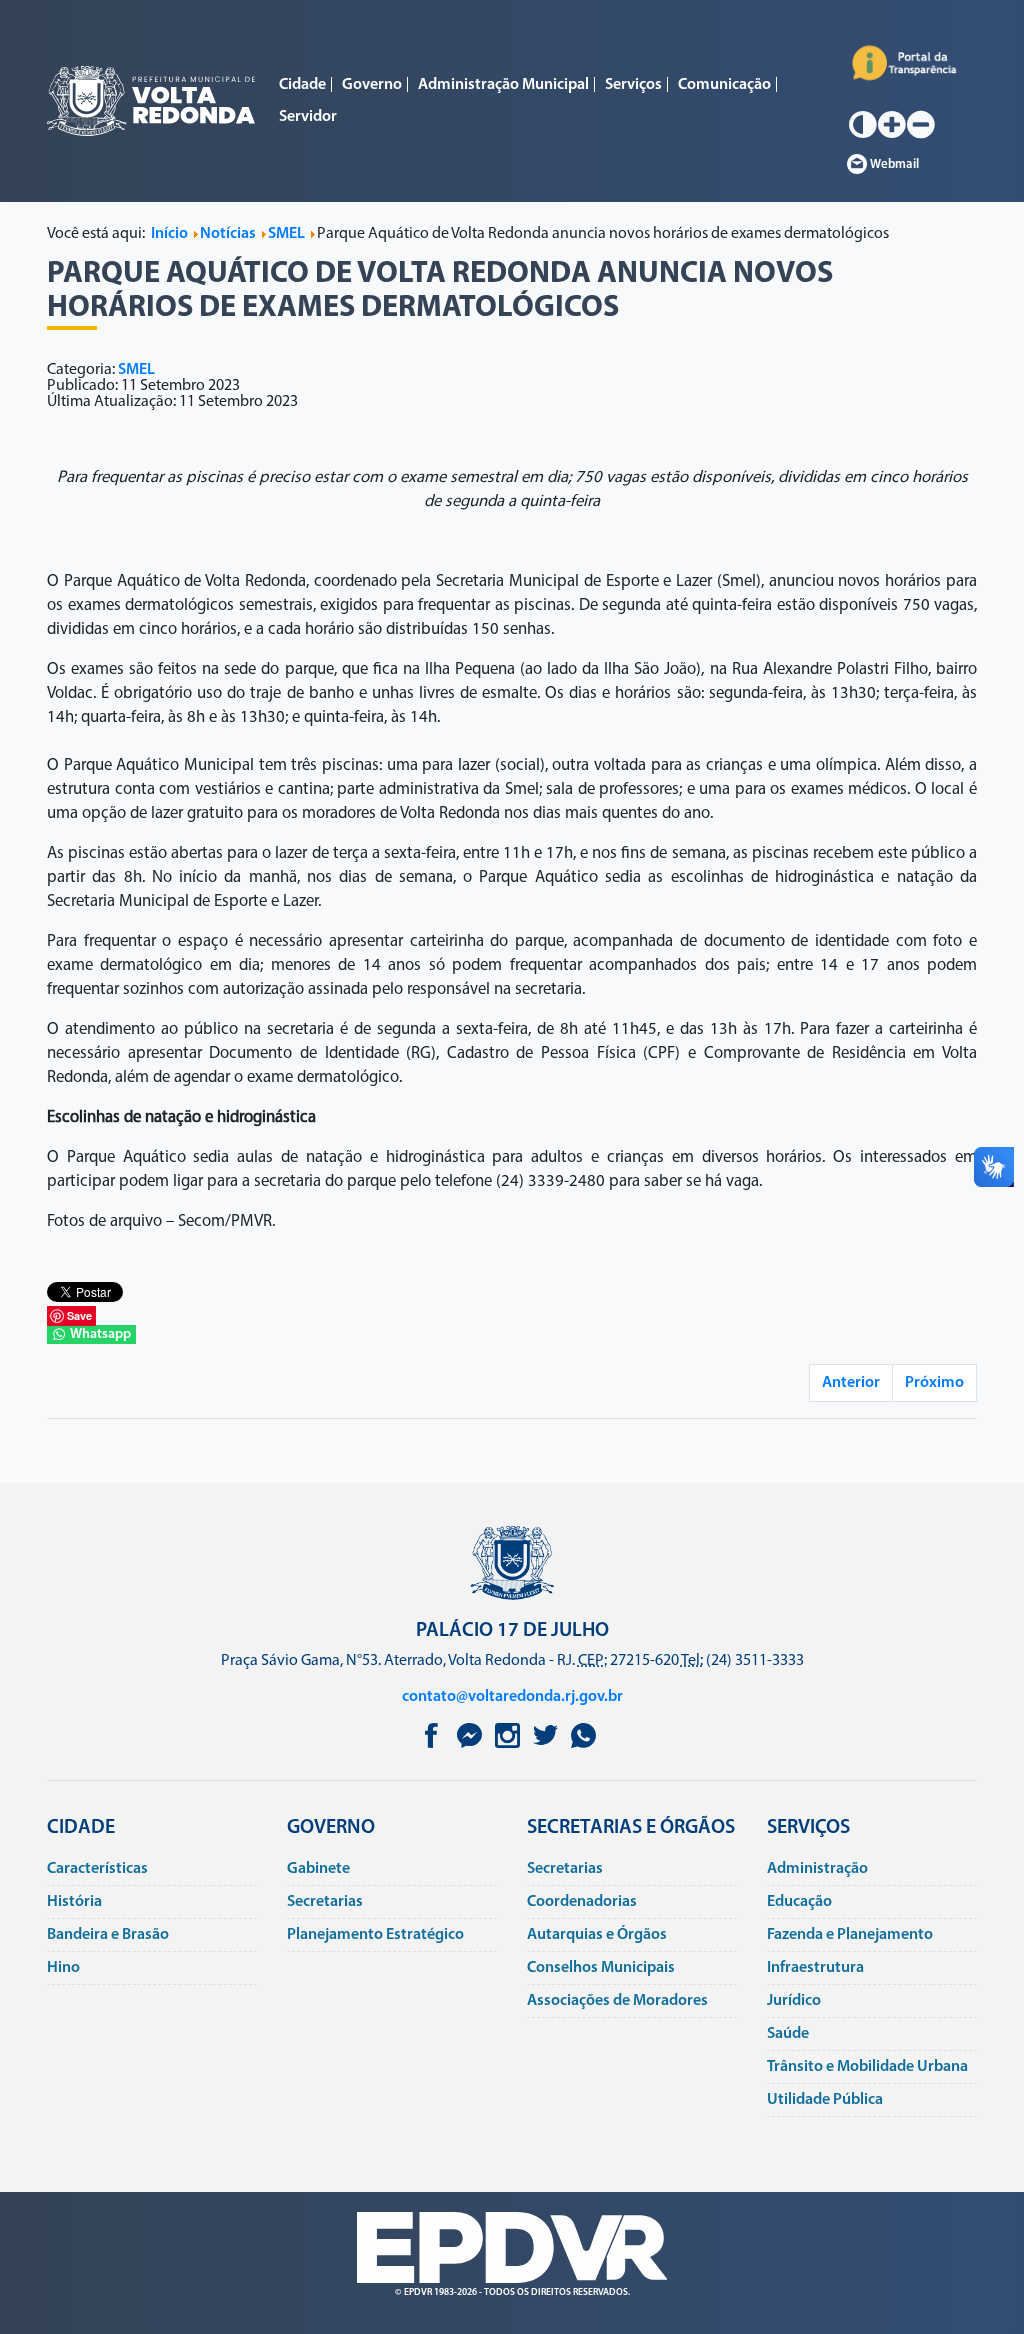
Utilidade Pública (825, 2100)
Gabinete (318, 1869)
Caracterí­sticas (97, 1869)
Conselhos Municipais (601, 1968)
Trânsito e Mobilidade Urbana (867, 2067)
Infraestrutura (815, 1968)
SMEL (136, 370)
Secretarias (325, 1902)
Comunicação (724, 85)
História (74, 1902)
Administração (817, 1869)
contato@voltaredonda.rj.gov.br (512, 1697)
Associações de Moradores (617, 2001)
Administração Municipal (503, 85)
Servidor (308, 117)
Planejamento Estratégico (375, 1935)
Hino (63, 1968)
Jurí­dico (794, 2001)
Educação (799, 1902)
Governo (372, 85)
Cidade (302, 85)
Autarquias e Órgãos (597, 1935)
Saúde (788, 2034)
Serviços (633, 85)
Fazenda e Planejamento (850, 1935)
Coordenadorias (582, 1902)
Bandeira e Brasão (108, 1935)
